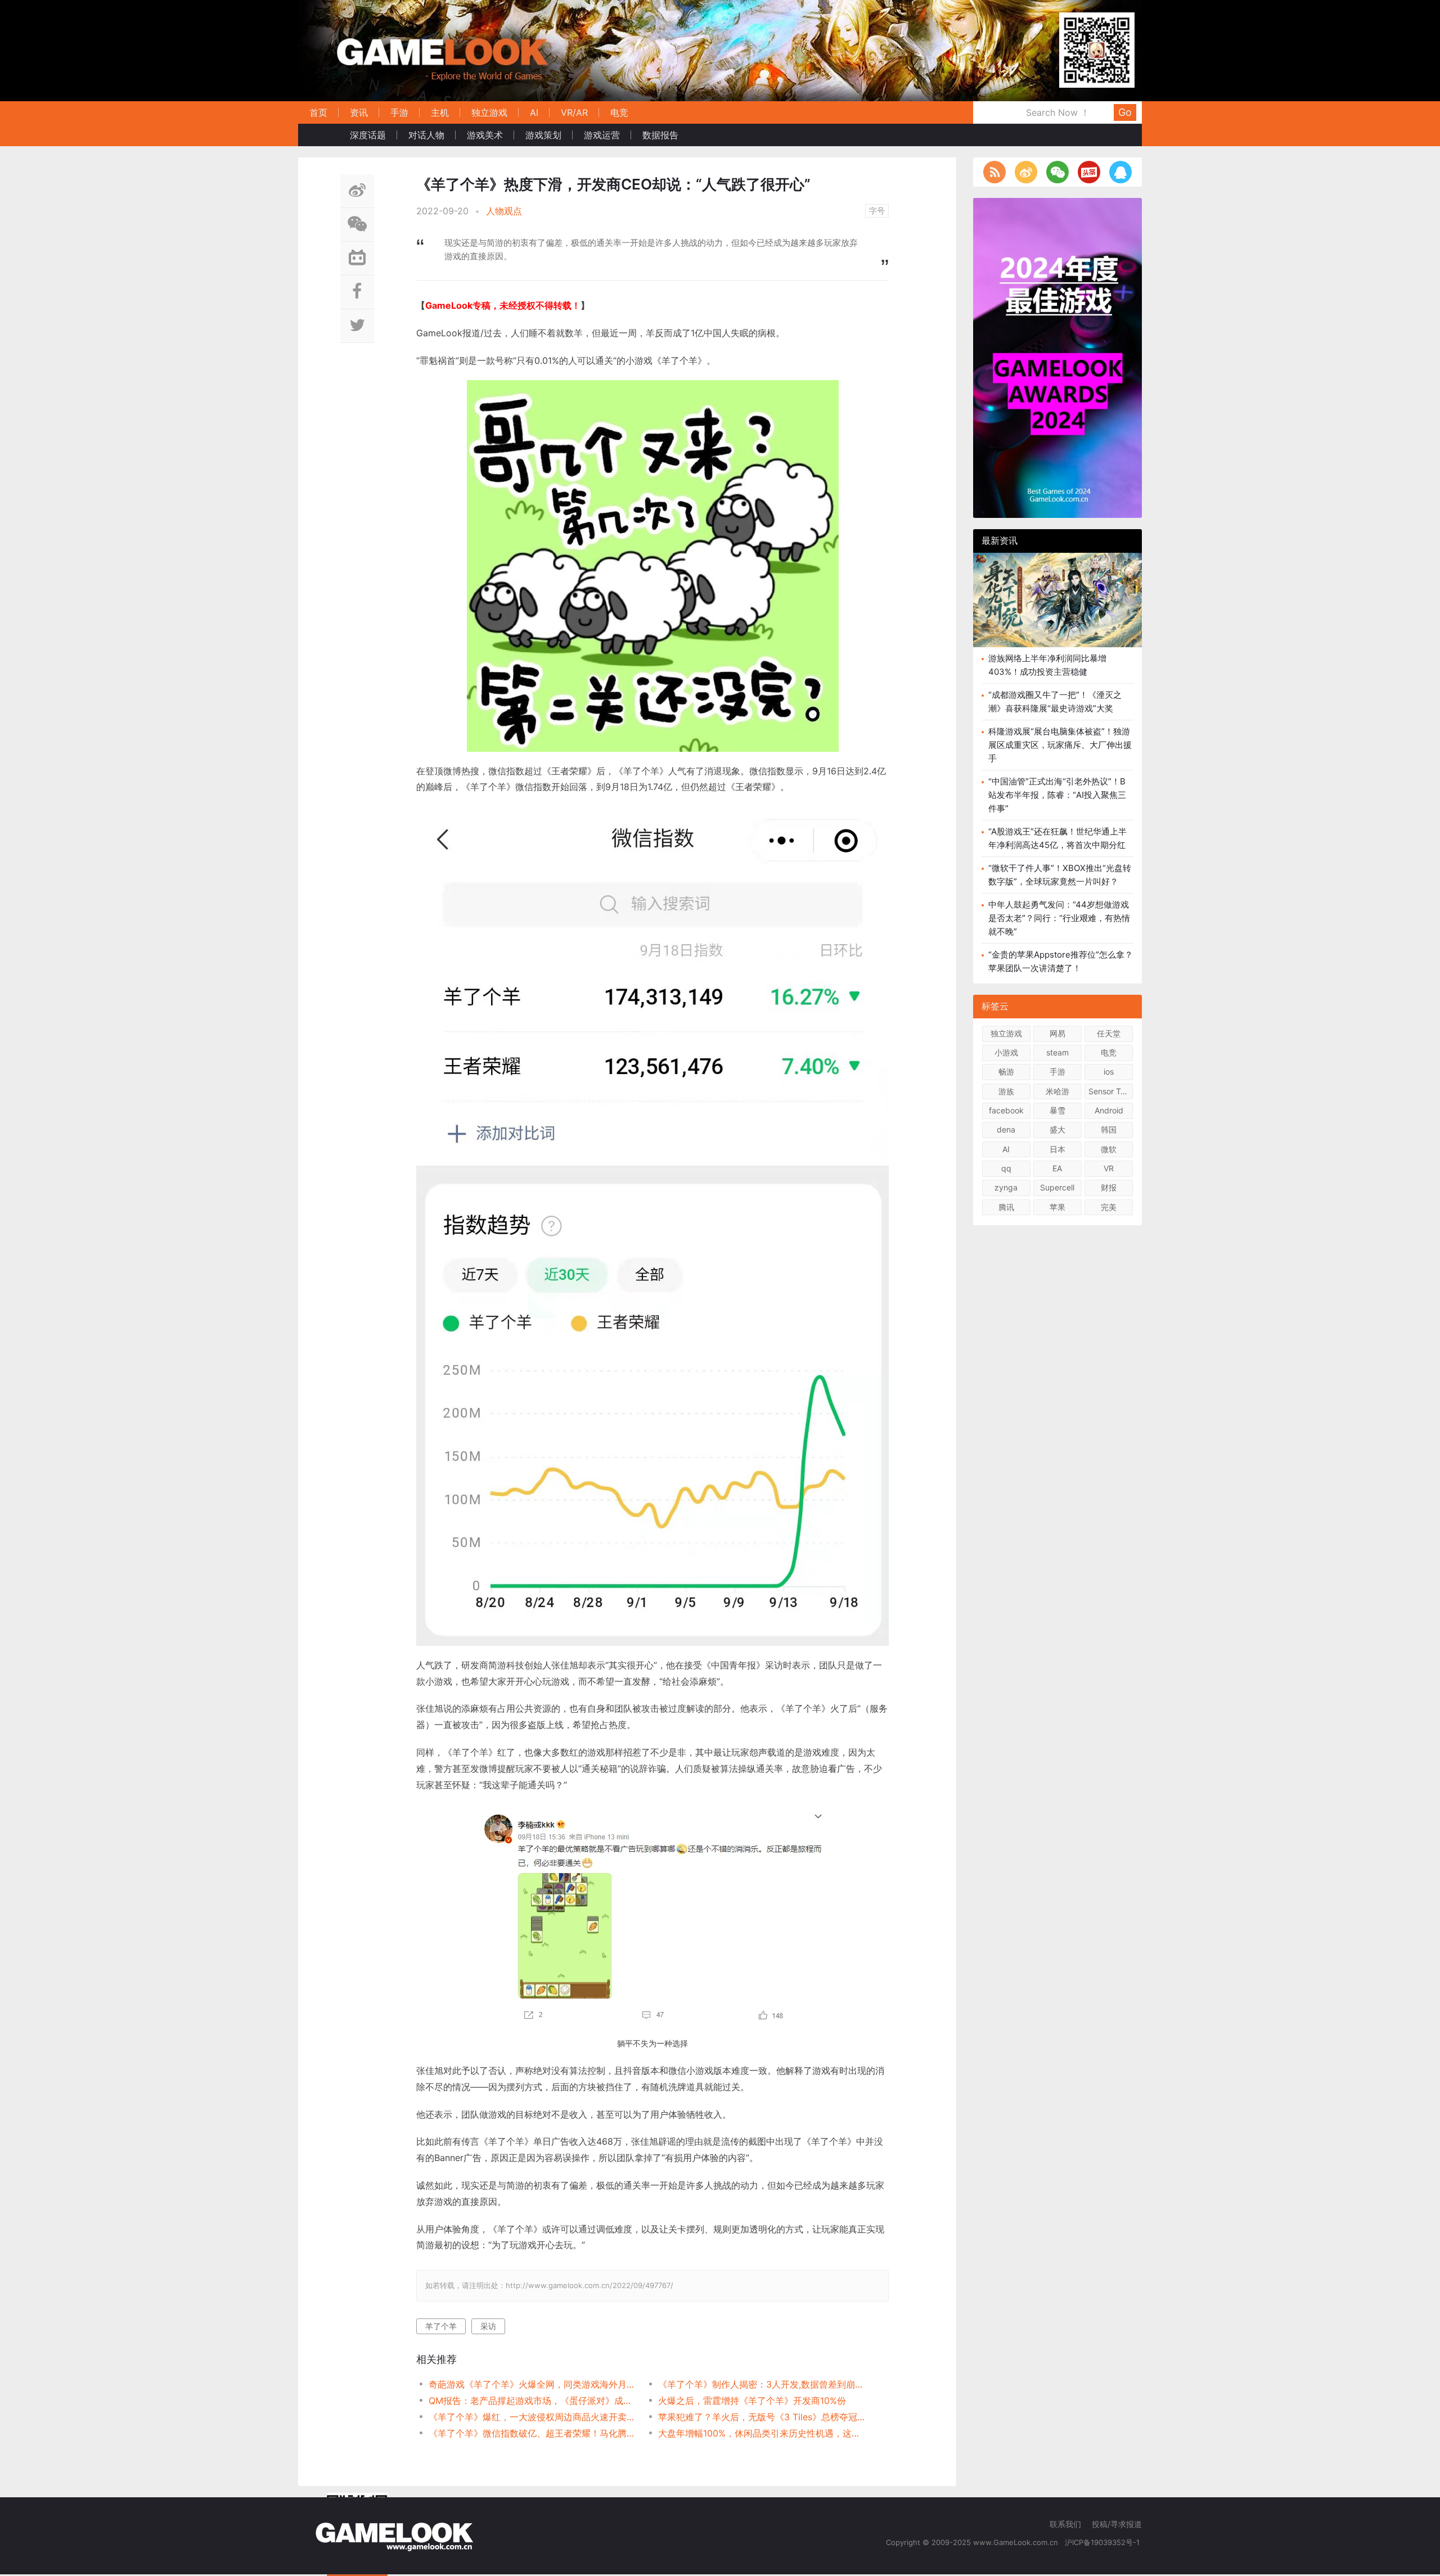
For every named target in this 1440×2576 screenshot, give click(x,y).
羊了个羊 (441, 2326)
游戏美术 (485, 135)
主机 (440, 112)
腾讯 (1006, 1207)
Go (1125, 112)
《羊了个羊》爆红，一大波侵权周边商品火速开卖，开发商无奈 (532, 2417)
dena (1006, 1129)
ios (1109, 1072)
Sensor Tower (1111, 1091)
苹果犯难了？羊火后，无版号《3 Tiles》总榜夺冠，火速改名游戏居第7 (761, 2417)
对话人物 (426, 135)
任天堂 (1109, 1033)
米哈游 (1057, 1091)
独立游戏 (489, 112)
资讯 (359, 112)
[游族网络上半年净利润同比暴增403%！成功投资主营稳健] (1057, 600)
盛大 (1057, 1129)
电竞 (619, 112)
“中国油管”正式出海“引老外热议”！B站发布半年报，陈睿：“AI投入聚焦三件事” (1057, 795)
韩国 (1109, 1129)
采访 (488, 2326)
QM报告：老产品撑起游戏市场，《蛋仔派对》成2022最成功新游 (532, 2401)
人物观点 (504, 211)
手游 (399, 112)
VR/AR (574, 112)
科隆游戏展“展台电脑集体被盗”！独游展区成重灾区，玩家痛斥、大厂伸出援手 (1060, 745)
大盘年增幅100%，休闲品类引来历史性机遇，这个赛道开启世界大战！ (761, 2433)
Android (1109, 1110)
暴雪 (1057, 1110)
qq (1006, 1168)
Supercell (1057, 1187)
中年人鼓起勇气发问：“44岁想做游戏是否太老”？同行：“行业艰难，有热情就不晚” (1059, 918)
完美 (1109, 1207)
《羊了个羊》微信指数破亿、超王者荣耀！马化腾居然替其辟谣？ (532, 2433)
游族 (1006, 1091)
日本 (1057, 1149)
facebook (1006, 1110)
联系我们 (1065, 2524)
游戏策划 (543, 135)
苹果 (1057, 1207)
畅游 (1006, 1072)
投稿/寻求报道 (1117, 2524)
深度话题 (368, 135)
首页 (318, 112)
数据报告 (660, 135)
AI (534, 112)
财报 (1109, 1187)
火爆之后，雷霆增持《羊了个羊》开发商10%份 (752, 2401)
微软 (1109, 1149)
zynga (1006, 1187)
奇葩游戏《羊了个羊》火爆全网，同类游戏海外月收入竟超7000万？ (532, 2384)
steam (1057, 1052)
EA (1057, 1168)
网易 (1057, 1033)
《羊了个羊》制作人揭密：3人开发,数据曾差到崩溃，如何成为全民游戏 (761, 2384)
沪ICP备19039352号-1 (1103, 2542)
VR (1109, 1168)
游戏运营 (602, 135)
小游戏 (1006, 1052)
